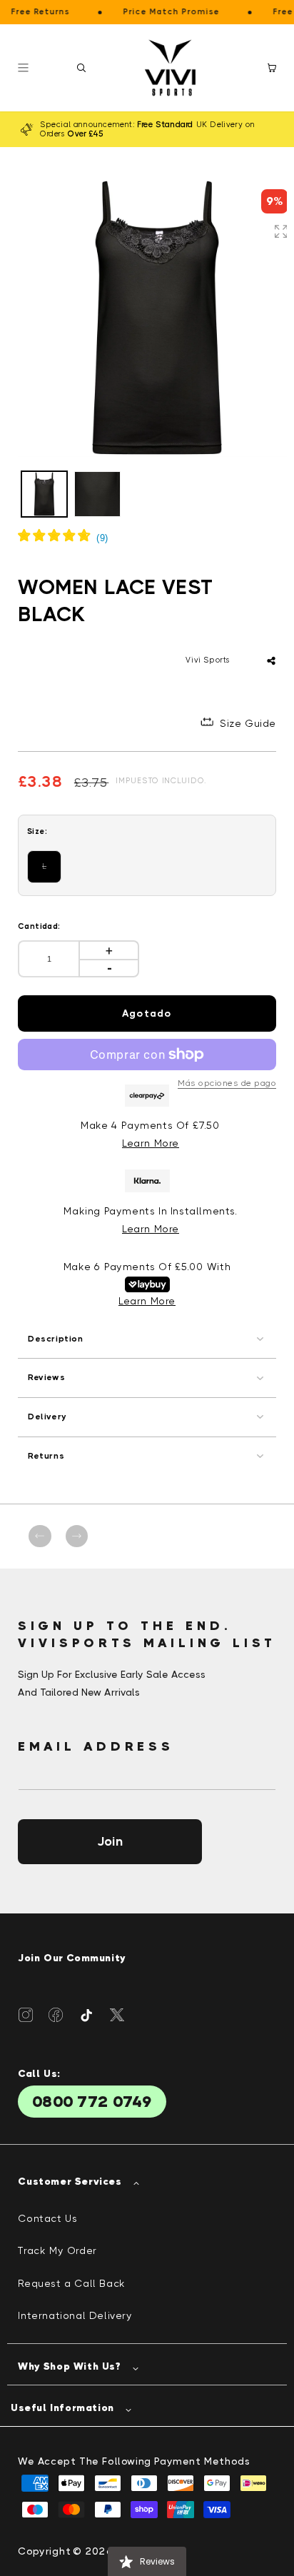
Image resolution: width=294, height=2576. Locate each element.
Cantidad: (39, 926)
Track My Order (57, 2250)
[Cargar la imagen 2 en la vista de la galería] (97, 494)
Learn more (151, 1229)
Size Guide (248, 723)
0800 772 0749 (92, 2102)
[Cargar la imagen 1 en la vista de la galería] (44, 494)
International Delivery (75, 2315)
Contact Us (47, 2218)
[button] (81, 68)
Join (110, 1841)
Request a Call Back (71, 2283)
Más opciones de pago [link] (227, 1083)
